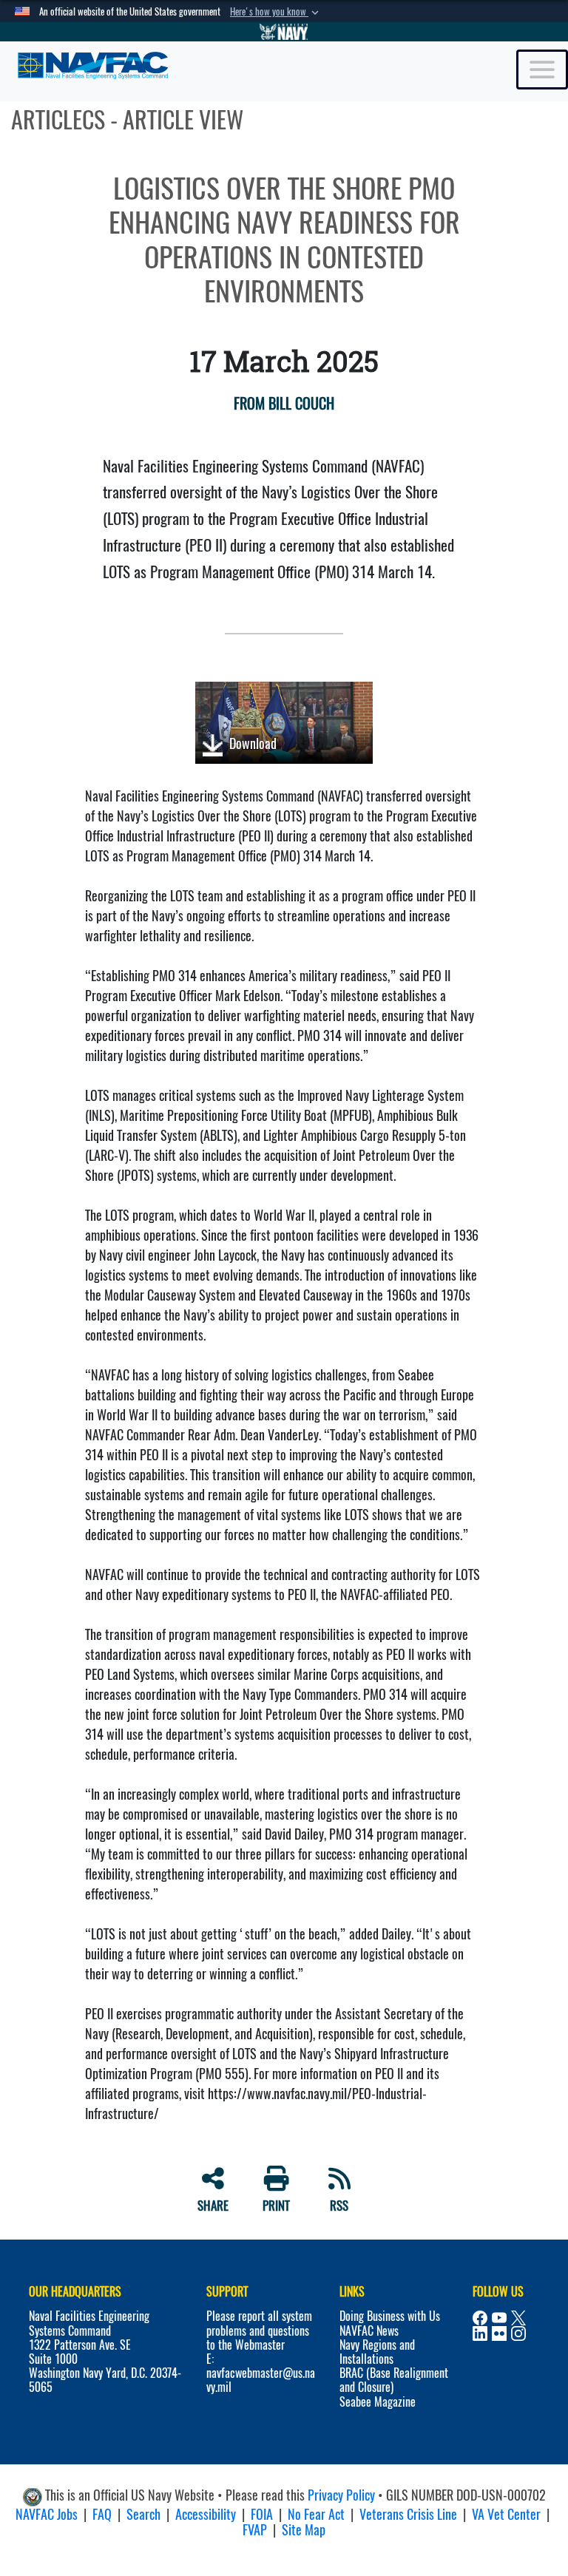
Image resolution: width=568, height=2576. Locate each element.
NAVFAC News (369, 2331)
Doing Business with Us (390, 2316)
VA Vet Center (506, 2514)
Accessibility (206, 2514)
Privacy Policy (341, 2495)
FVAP (255, 2530)
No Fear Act (316, 2514)
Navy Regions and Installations (377, 2352)
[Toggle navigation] (542, 70)
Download (251, 743)
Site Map (304, 2530)
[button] (276, 12)
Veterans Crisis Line (408, 2514)
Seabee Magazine (378, 2402)
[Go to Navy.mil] (284, 32)
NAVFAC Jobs (47, 2514)
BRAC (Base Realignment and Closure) (394, 2380)
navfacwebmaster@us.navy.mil (261, 2380)
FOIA (262, 2514)
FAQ (102, 2514)
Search (143, 2514)
